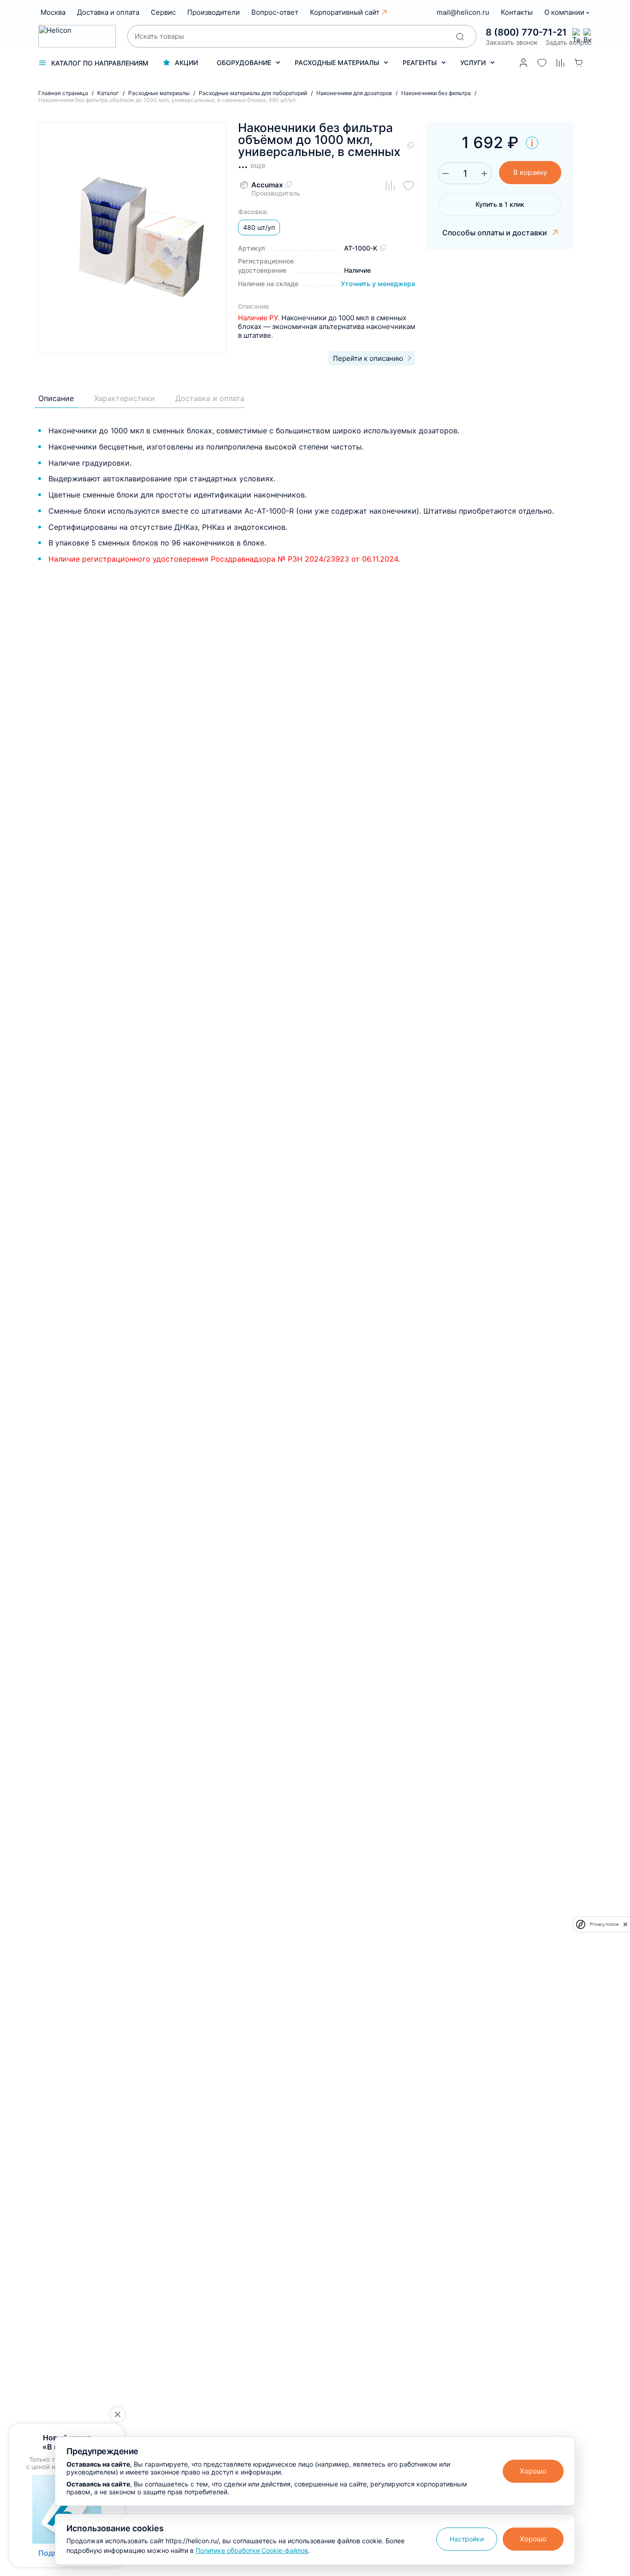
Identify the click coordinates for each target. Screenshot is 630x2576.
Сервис (163, 12)
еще (258, 165)
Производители (214, 12)
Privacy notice (604, 1924)
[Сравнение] (560, 63)
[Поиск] (460, 36)
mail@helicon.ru (463, 12)
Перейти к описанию (368, 358)
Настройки (467, 2539)
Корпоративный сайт (345, 12)
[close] (625, 1924)
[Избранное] (542, 63)
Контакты (517, 12)
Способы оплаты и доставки (496, 233)
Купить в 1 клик (500, 204)
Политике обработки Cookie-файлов (252, 2550)
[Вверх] (611, 2228)
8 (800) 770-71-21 (526, 32)
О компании (565, 12)
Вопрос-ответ (275, 12)
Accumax (267, 185)
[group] (132, 238)
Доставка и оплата (108, 12)
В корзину (530, 172)
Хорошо (533, 2471)
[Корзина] (579, 63)
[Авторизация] (523, 63)
